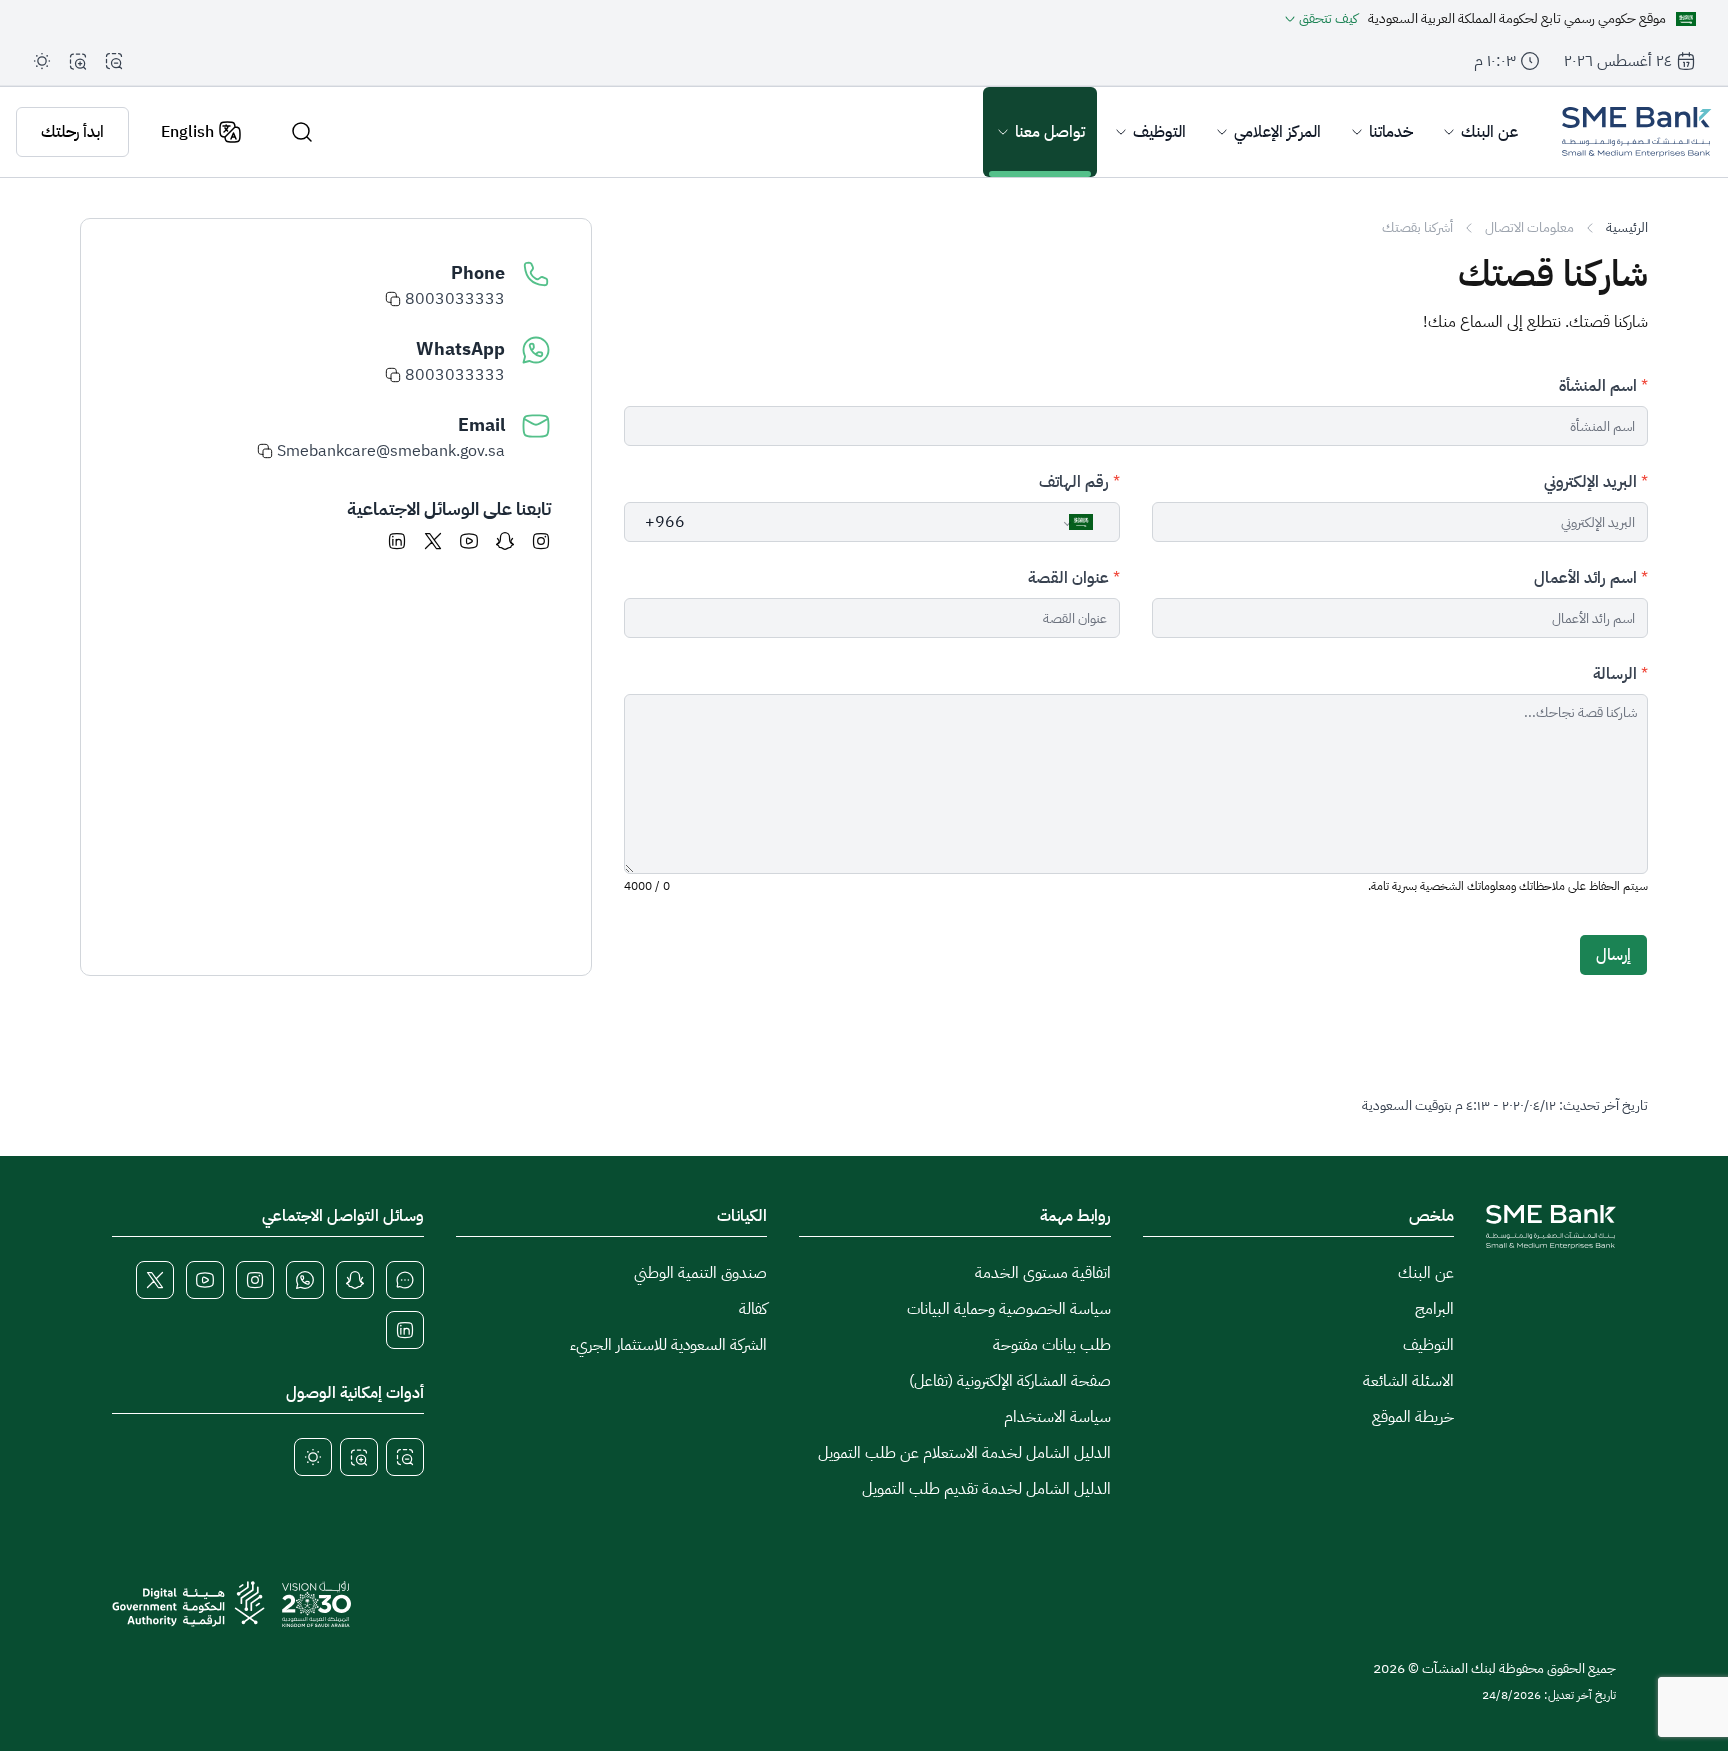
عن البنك (1426, 1273)
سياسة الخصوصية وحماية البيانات (1009, 1309)
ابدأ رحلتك (72, 132)
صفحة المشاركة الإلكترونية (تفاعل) (1010, 1381)
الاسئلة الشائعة (1408, 1381)
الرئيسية (1627, 227)
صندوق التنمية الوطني (700, 1273)
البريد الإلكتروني (1590, 482)
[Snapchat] (505, 541)
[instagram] (541, 541)
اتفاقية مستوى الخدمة (1043, 1273)
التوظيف (1428, 1345)
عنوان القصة (1068, 578)
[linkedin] (397, 541)
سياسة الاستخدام (1057, 1417)
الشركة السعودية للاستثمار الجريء (668, 1345)
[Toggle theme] (42, 61)
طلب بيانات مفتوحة (1052, 1345)
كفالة (753, 1309)
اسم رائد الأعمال (1585, 578)
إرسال (1613, 955)
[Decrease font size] (114, 61)
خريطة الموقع (1413, 1417)
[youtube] (469, 541)
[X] (433, 541)
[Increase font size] (78, 61)
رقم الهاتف (1074, 482)
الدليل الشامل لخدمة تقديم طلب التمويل (986, 1489)
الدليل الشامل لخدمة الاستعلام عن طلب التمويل (964, 1453)
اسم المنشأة (1598, 386)
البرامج (1434, 1309)
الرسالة (1615, 674)
